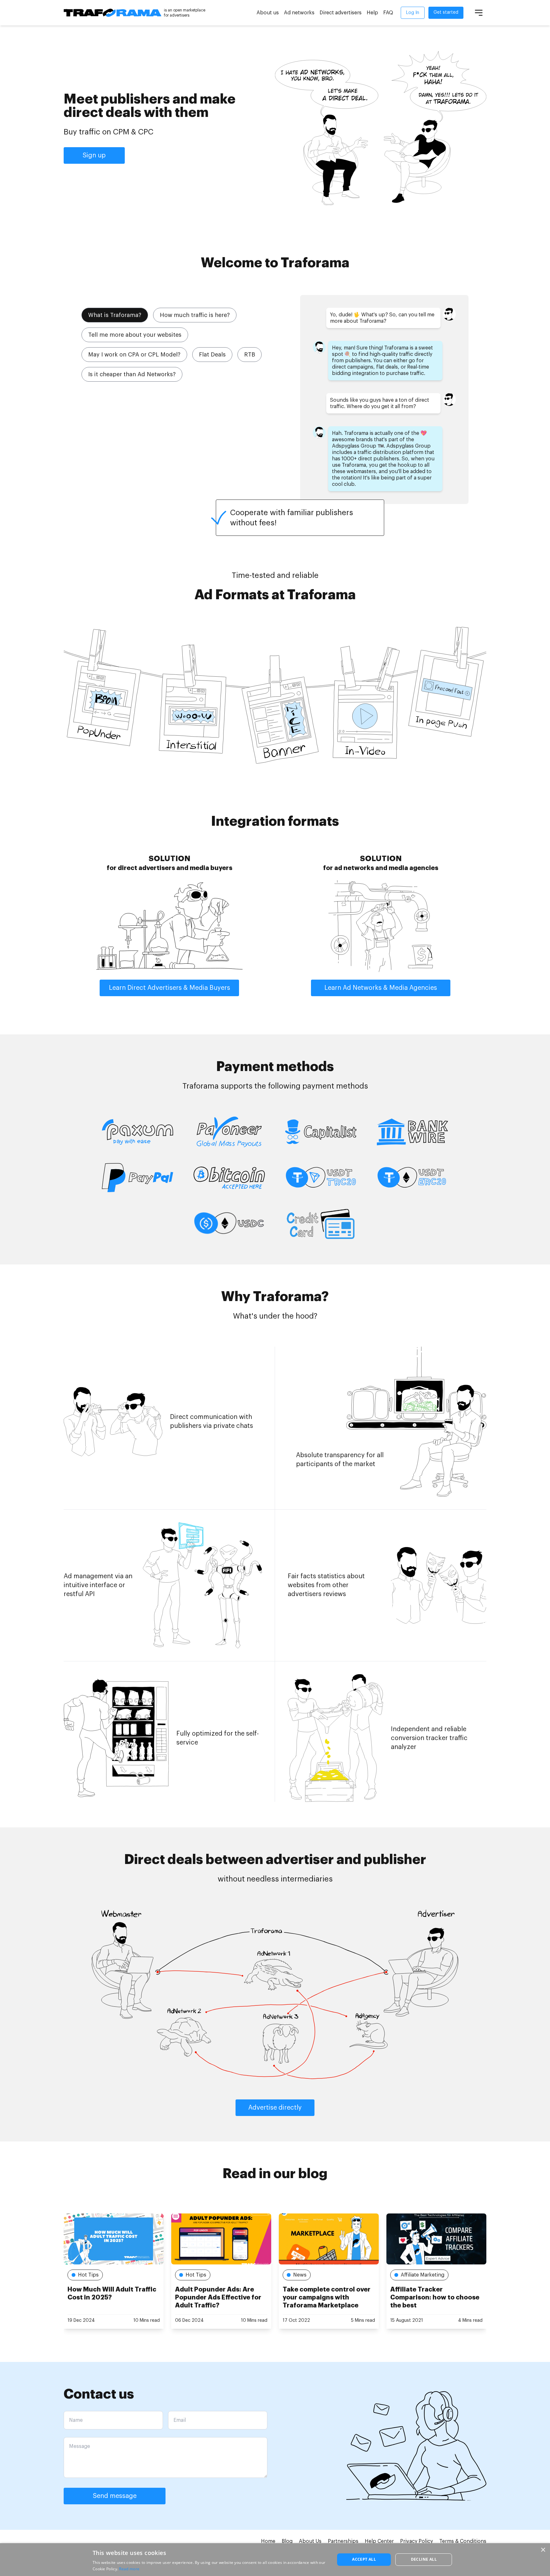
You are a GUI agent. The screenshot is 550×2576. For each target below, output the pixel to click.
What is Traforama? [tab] (115, 315)
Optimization (416, 2275)
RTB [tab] (250, 355)
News (192, 2275)
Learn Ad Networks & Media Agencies (381, 988)
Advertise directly (275, 2108)
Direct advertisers (341, 13)
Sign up (94, 155)
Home (268, 2541)
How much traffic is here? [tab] (195, 315)
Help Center (379, 2541)
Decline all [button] (424, 2559)
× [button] (543, 2550)
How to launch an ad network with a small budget (435, 2293)
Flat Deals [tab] (212, 355)
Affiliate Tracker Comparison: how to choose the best (327, 2297)
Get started (446, 12)
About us (268, 13)
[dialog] (275, 2560)
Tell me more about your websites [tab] (135, 335)
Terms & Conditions (463, 2541)
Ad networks (299, 13)
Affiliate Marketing (315, 2275)
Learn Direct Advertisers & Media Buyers (169, 988)
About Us (310, 2541)
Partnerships (343, 2541)
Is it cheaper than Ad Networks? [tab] (132, 374)
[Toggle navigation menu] (479, 13)
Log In (413, 13)
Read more (129, 2569)
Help (372, 13)
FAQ (388, 13)
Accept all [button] (364, 2559)
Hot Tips (88, 2275)
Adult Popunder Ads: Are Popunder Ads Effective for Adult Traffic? (111, 2297)
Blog (287, 2541)
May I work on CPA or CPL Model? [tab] (134, 355)
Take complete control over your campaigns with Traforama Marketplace (219, 2297)
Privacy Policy (416, 2541)
